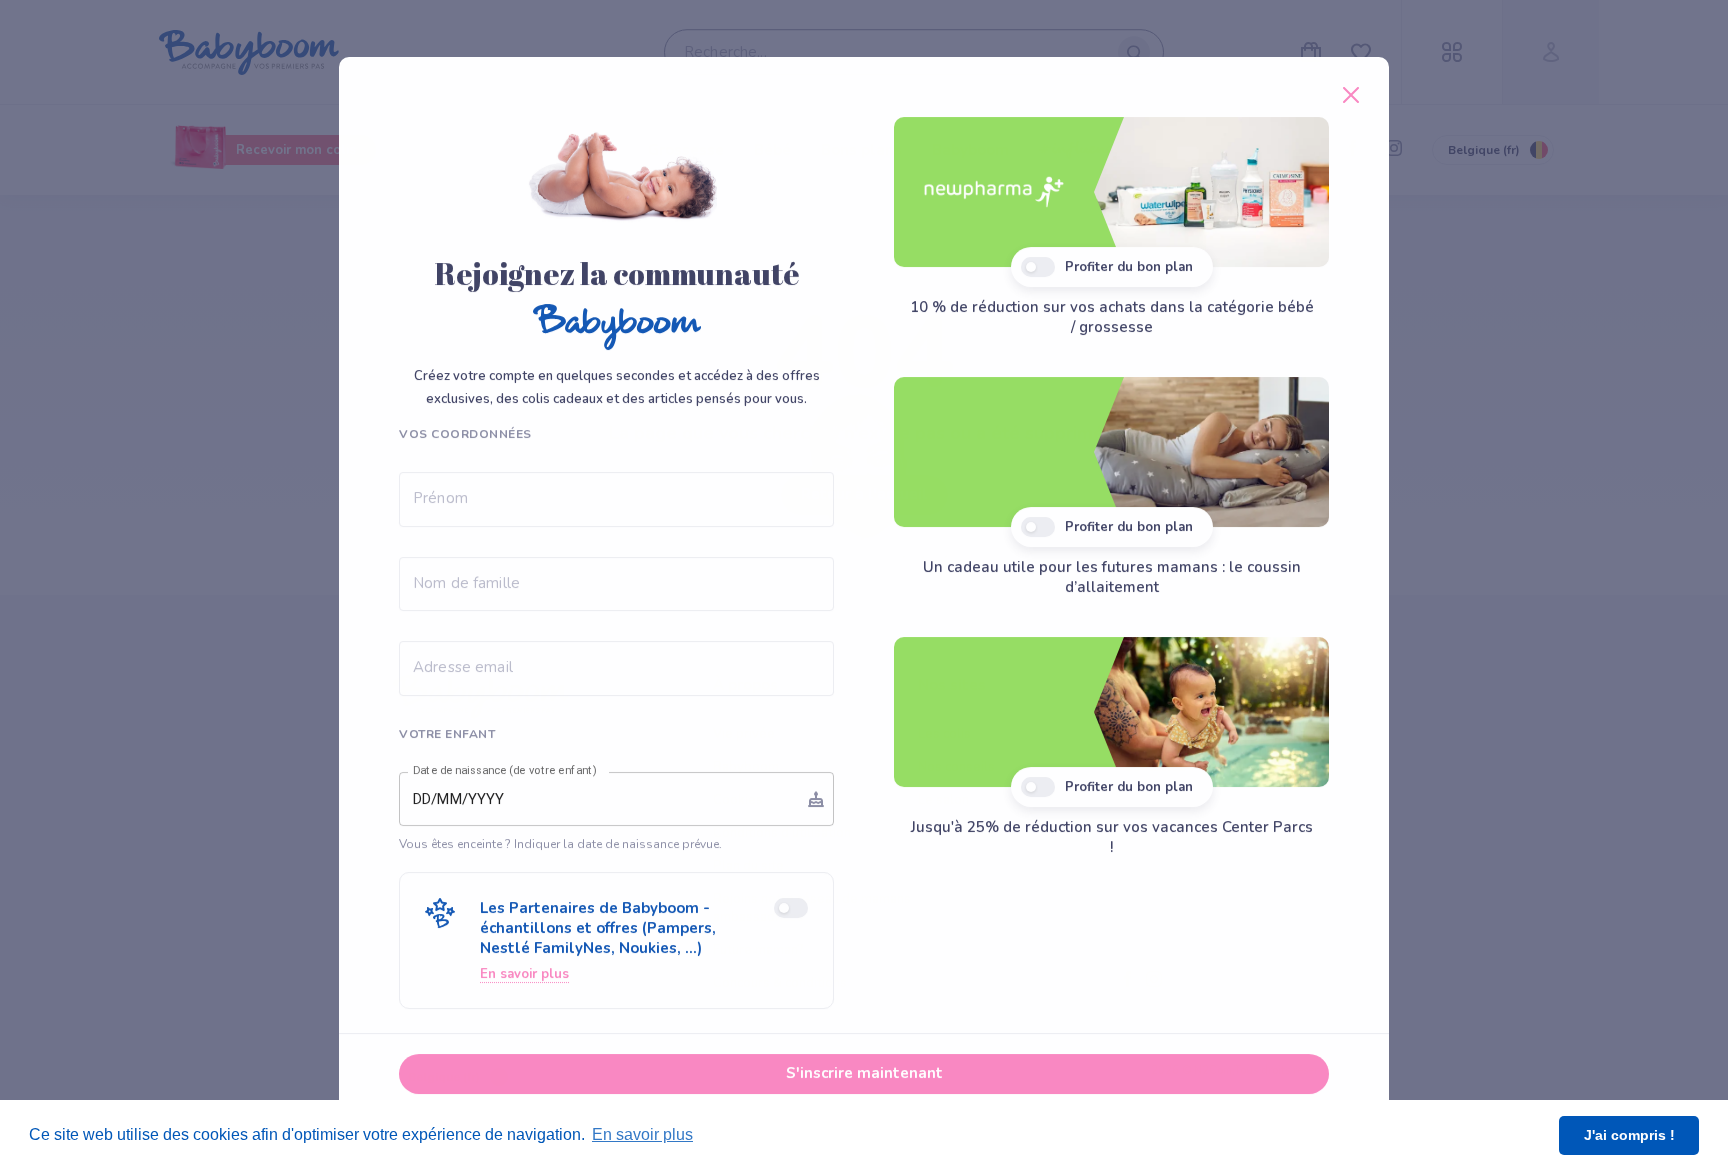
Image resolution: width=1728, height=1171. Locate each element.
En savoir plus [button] (642, 1134)
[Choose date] (816, 799)
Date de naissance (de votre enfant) (505, 771)
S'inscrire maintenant (864, 1073)
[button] (616, 940)
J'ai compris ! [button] (1629, 1135)
